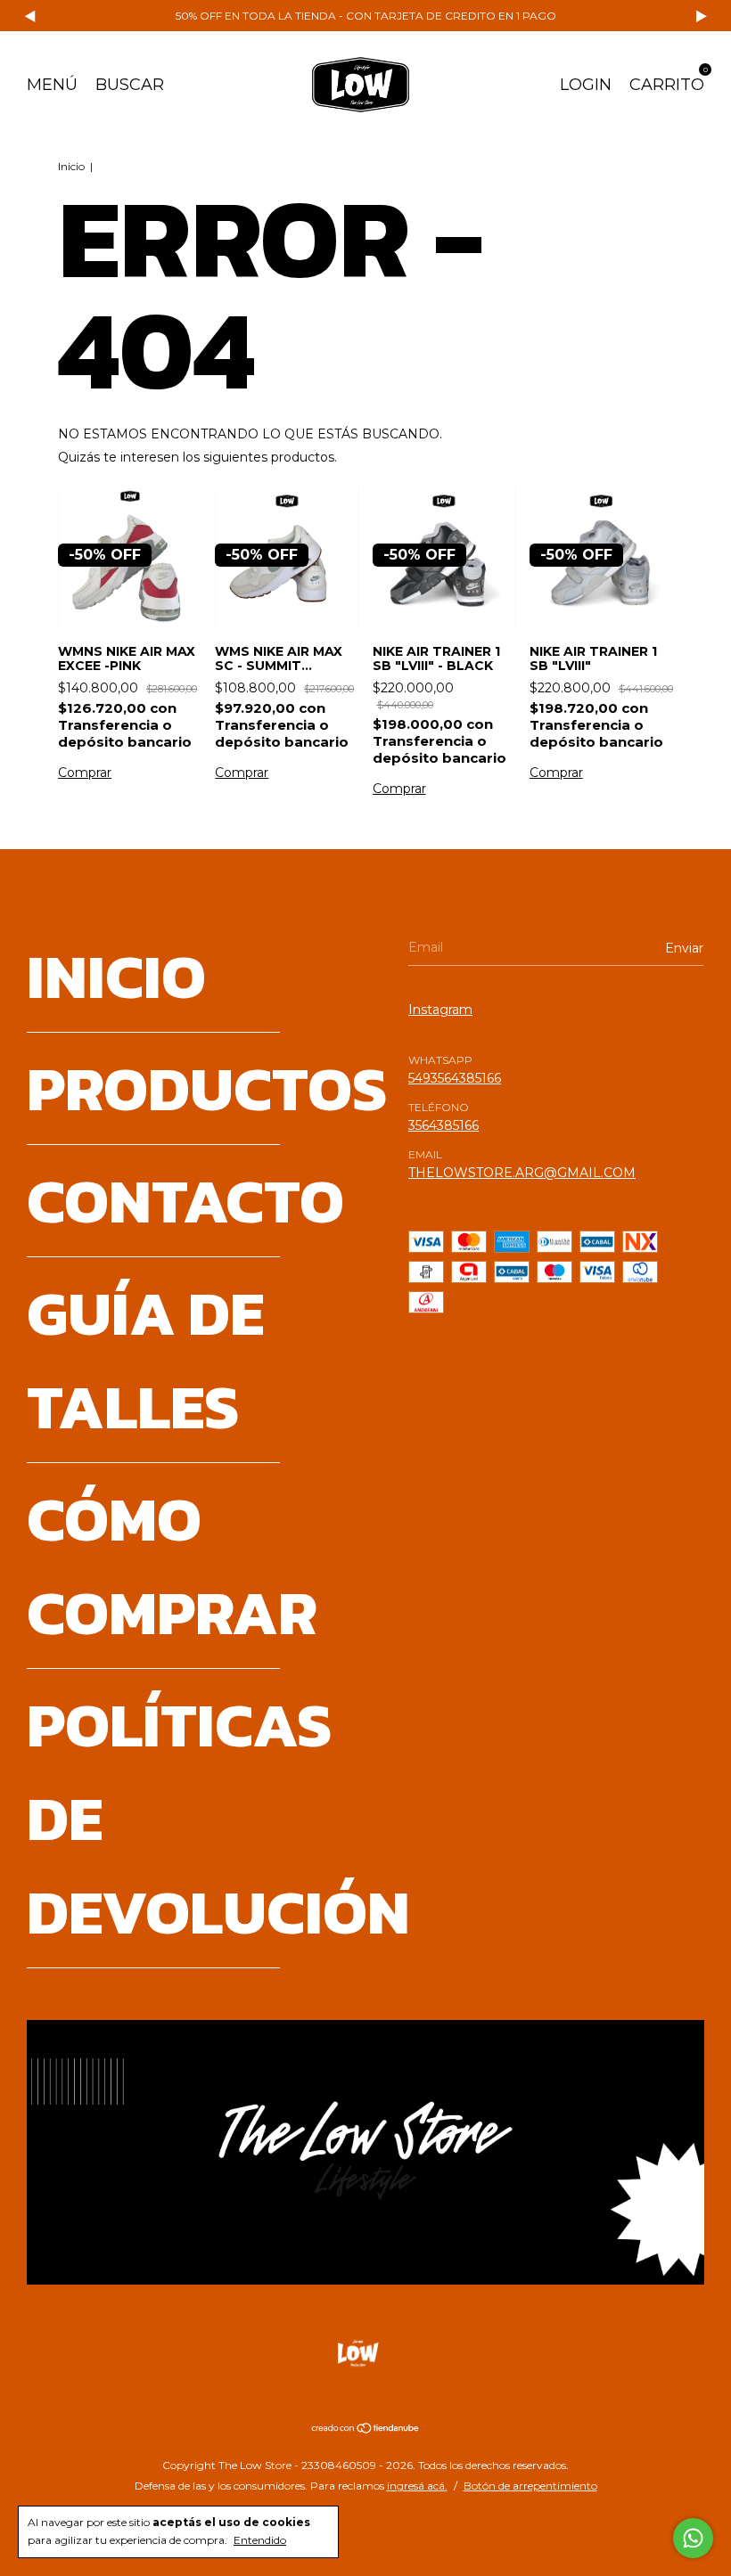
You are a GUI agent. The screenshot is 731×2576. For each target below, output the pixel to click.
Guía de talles (145, 1360)
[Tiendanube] (366, 2430)
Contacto (185, 1201)
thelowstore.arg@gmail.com (522, 1173)
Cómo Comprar (172, 1566)
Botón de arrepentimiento (530, 2486)
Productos (207, 1088)
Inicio (71, 166)
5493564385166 (455, 1078)
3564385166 (444, 1125)
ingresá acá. (417, 2486)
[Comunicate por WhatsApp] (693, 2538)
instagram (440, 1010)
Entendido (260, 2540)
